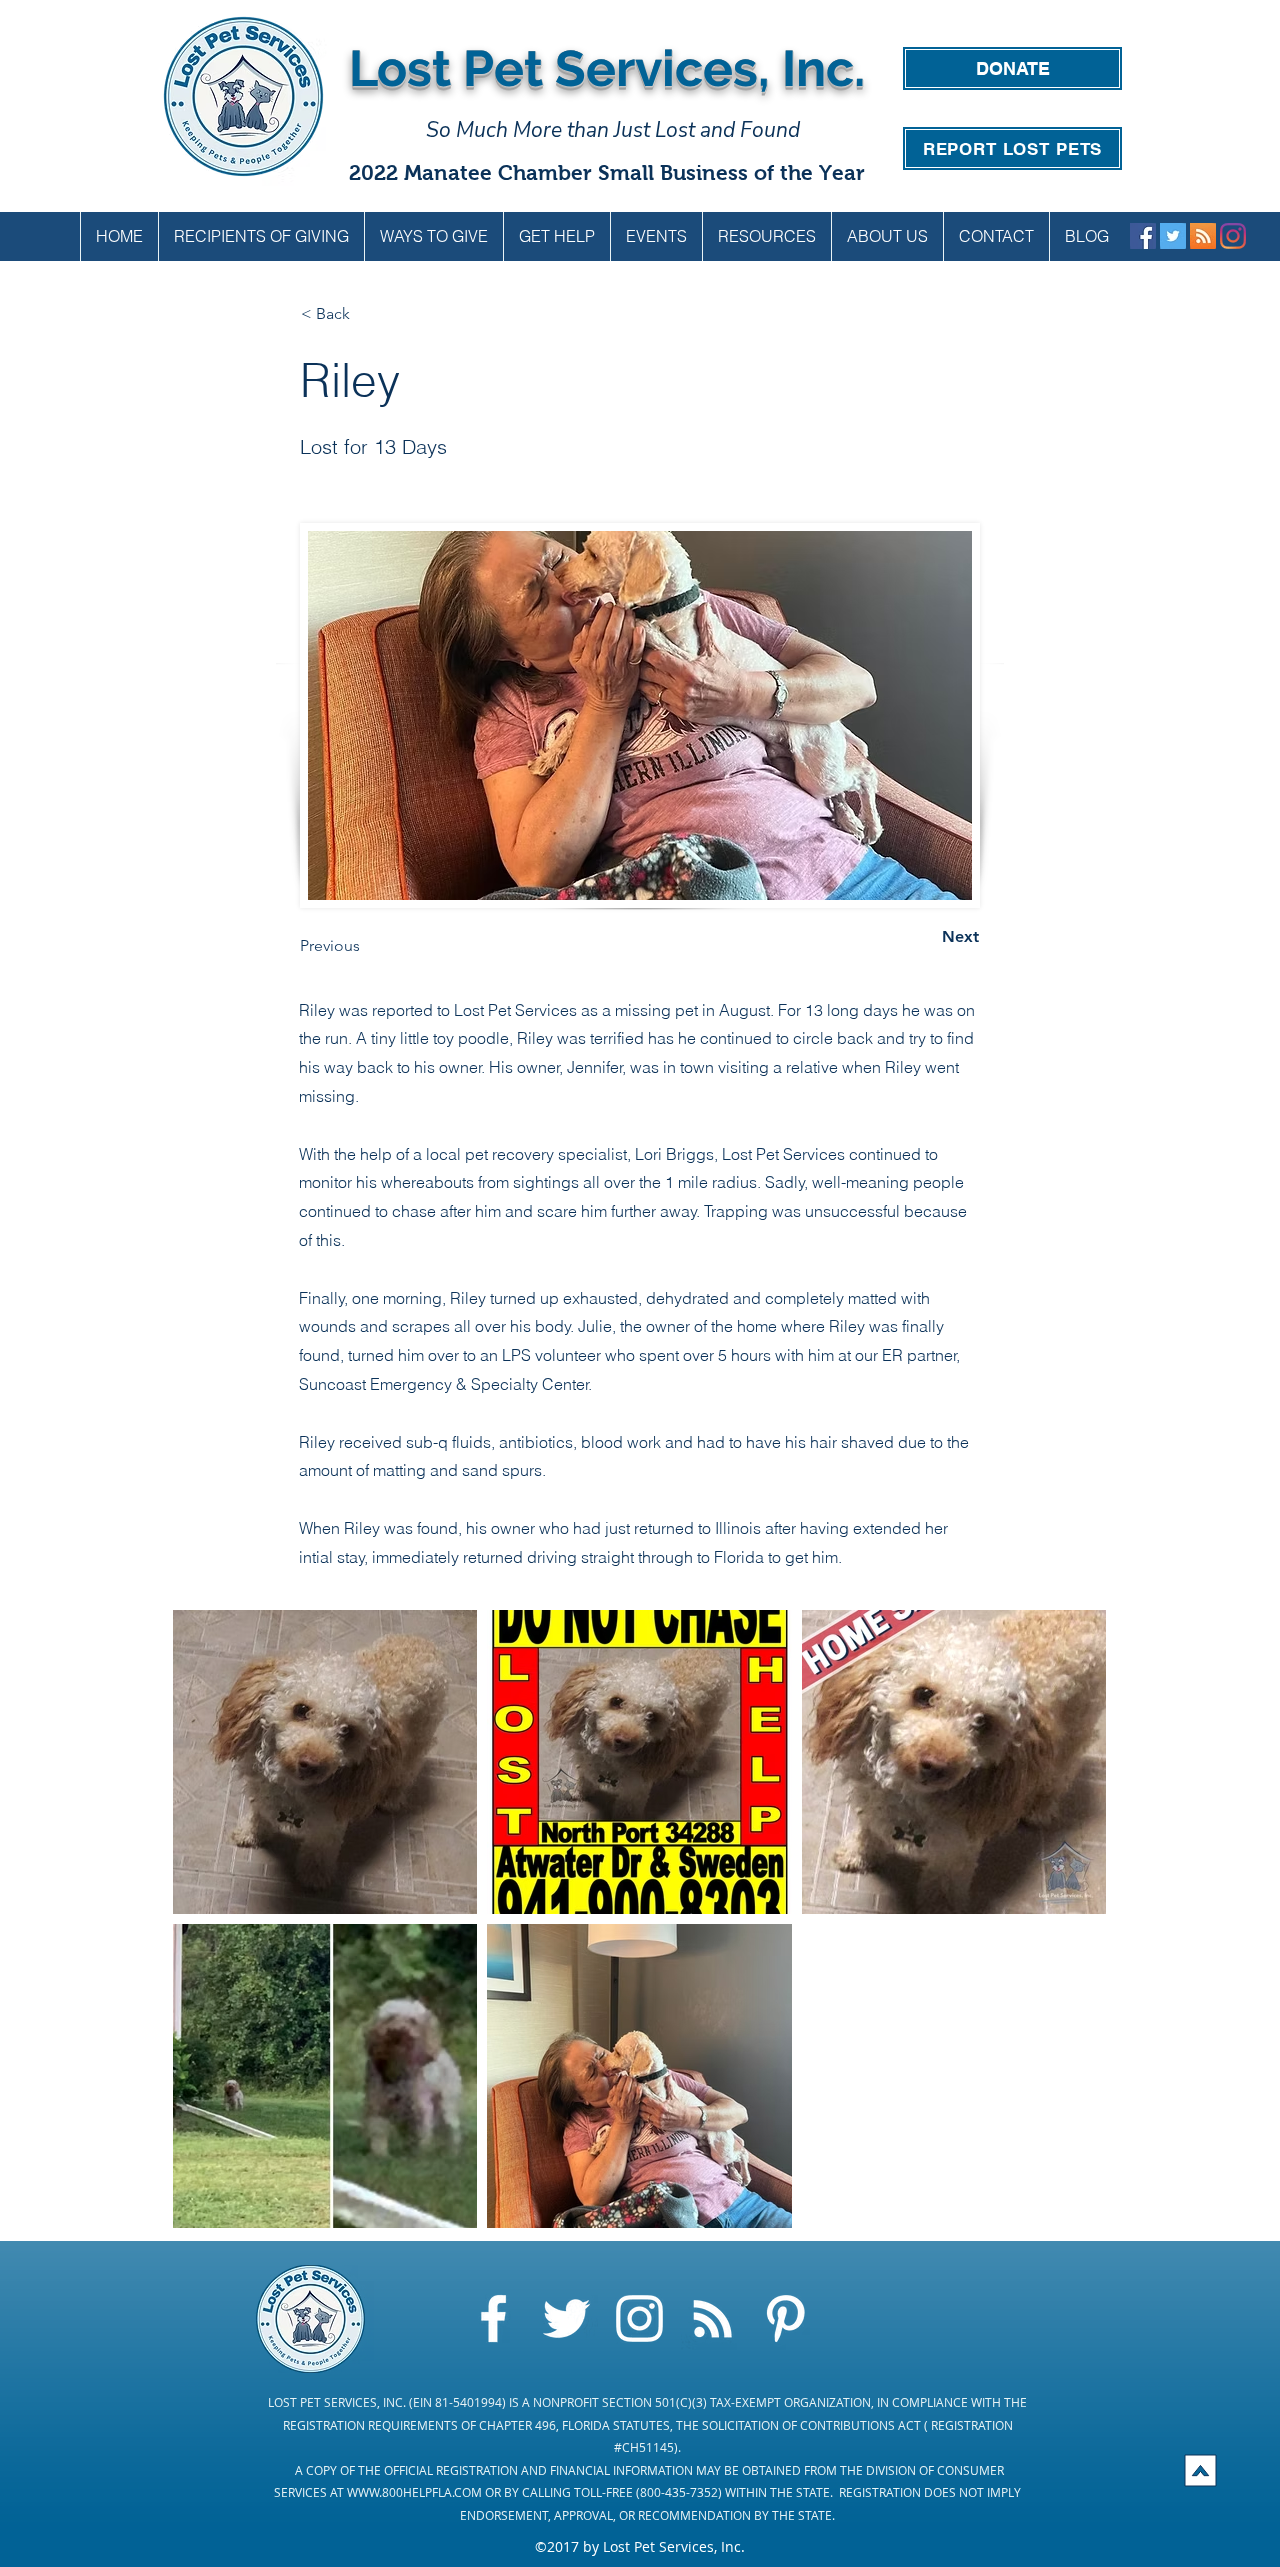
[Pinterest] (785, 2318)
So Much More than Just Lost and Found (613, 130)
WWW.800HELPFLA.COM (414, 2492)
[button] (433, 236)
